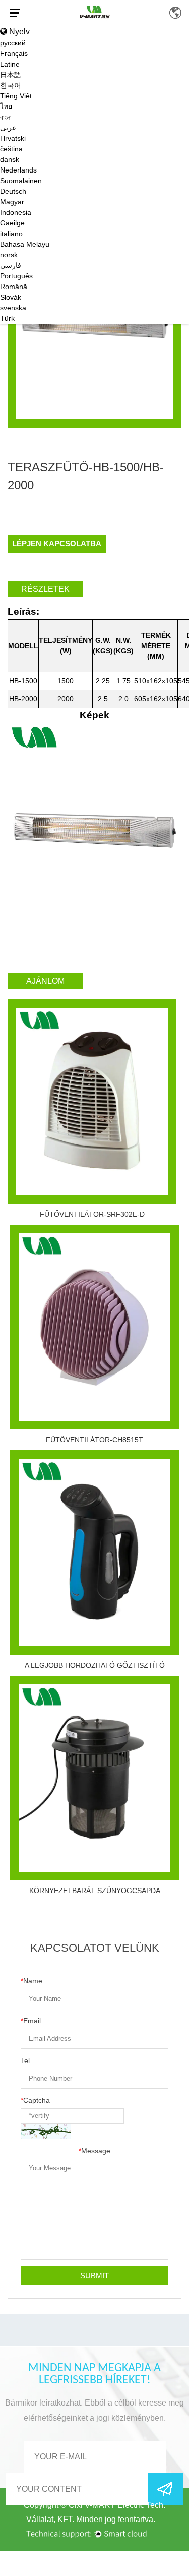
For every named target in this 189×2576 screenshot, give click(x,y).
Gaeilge (12, 223)
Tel (25, 2060)
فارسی (11, 265)
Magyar (12, 202)
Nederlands (18, 170)
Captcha (35, 2100)
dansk (10, 159)
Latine (10, 64)
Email (31, 2021)
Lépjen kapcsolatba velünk (57, 546)
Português (16, 276)
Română (14, 287)
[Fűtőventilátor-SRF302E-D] (92, 1102)
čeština (11, 149)
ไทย (6, 106)
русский (13, 43)
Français (14, 53)
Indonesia (16, 212)
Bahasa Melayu (25, 244)
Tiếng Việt (16, 96)
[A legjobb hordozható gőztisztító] (94, 1553)
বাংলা (6, 117)
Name (31, 1981)
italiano (11, 234)
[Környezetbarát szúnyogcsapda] (94, 1778)
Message (94, 2151)
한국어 (11, 85)
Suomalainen (21, 181)
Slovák (11, 297)
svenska (13, 308)
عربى (8, 128)
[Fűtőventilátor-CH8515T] (94, 1327)
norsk (9, 255)
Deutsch (13, 191)
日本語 (11, 75)
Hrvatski (13, 138)
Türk (7, 318)
